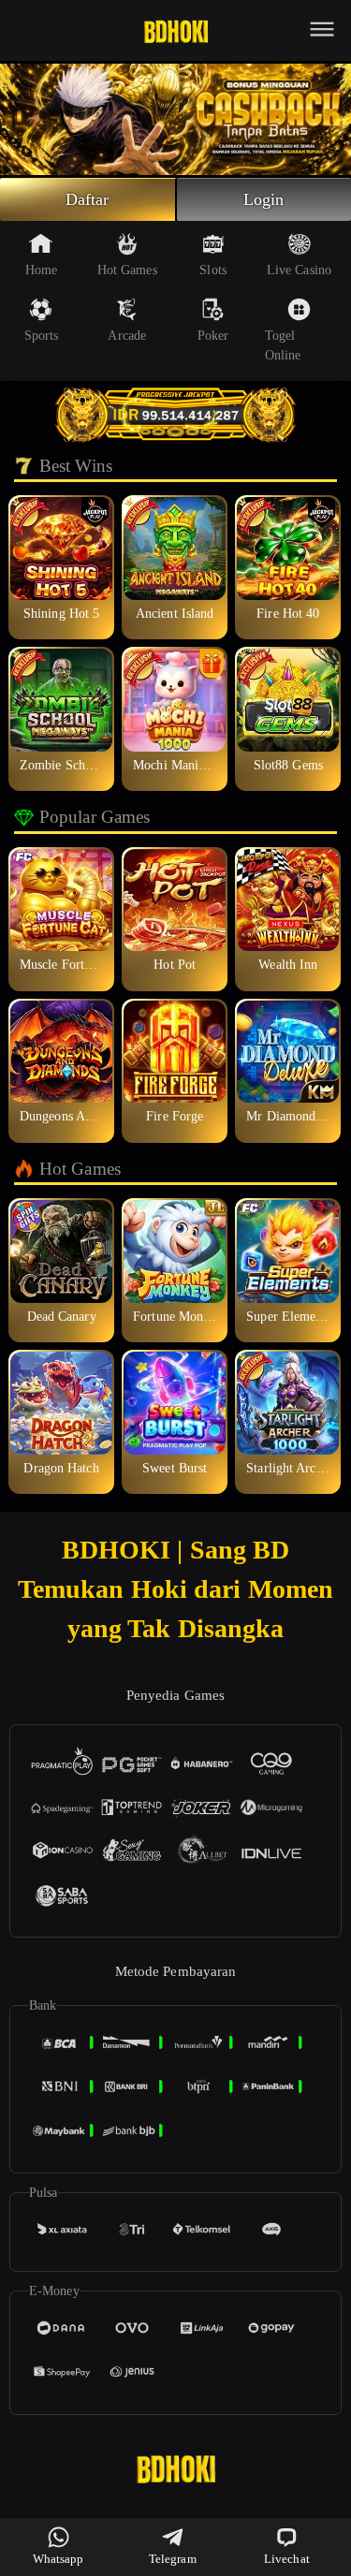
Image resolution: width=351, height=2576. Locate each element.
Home (41, 270)
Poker (213, 336)
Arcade (127, 336)
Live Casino (299, 270)
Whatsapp (58, 2559)
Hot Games (127, 270)
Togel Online (283, 345)
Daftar (88, 199)
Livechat (287, 2559)
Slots (213, 270)
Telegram (173, 2559)
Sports (42, 336)
